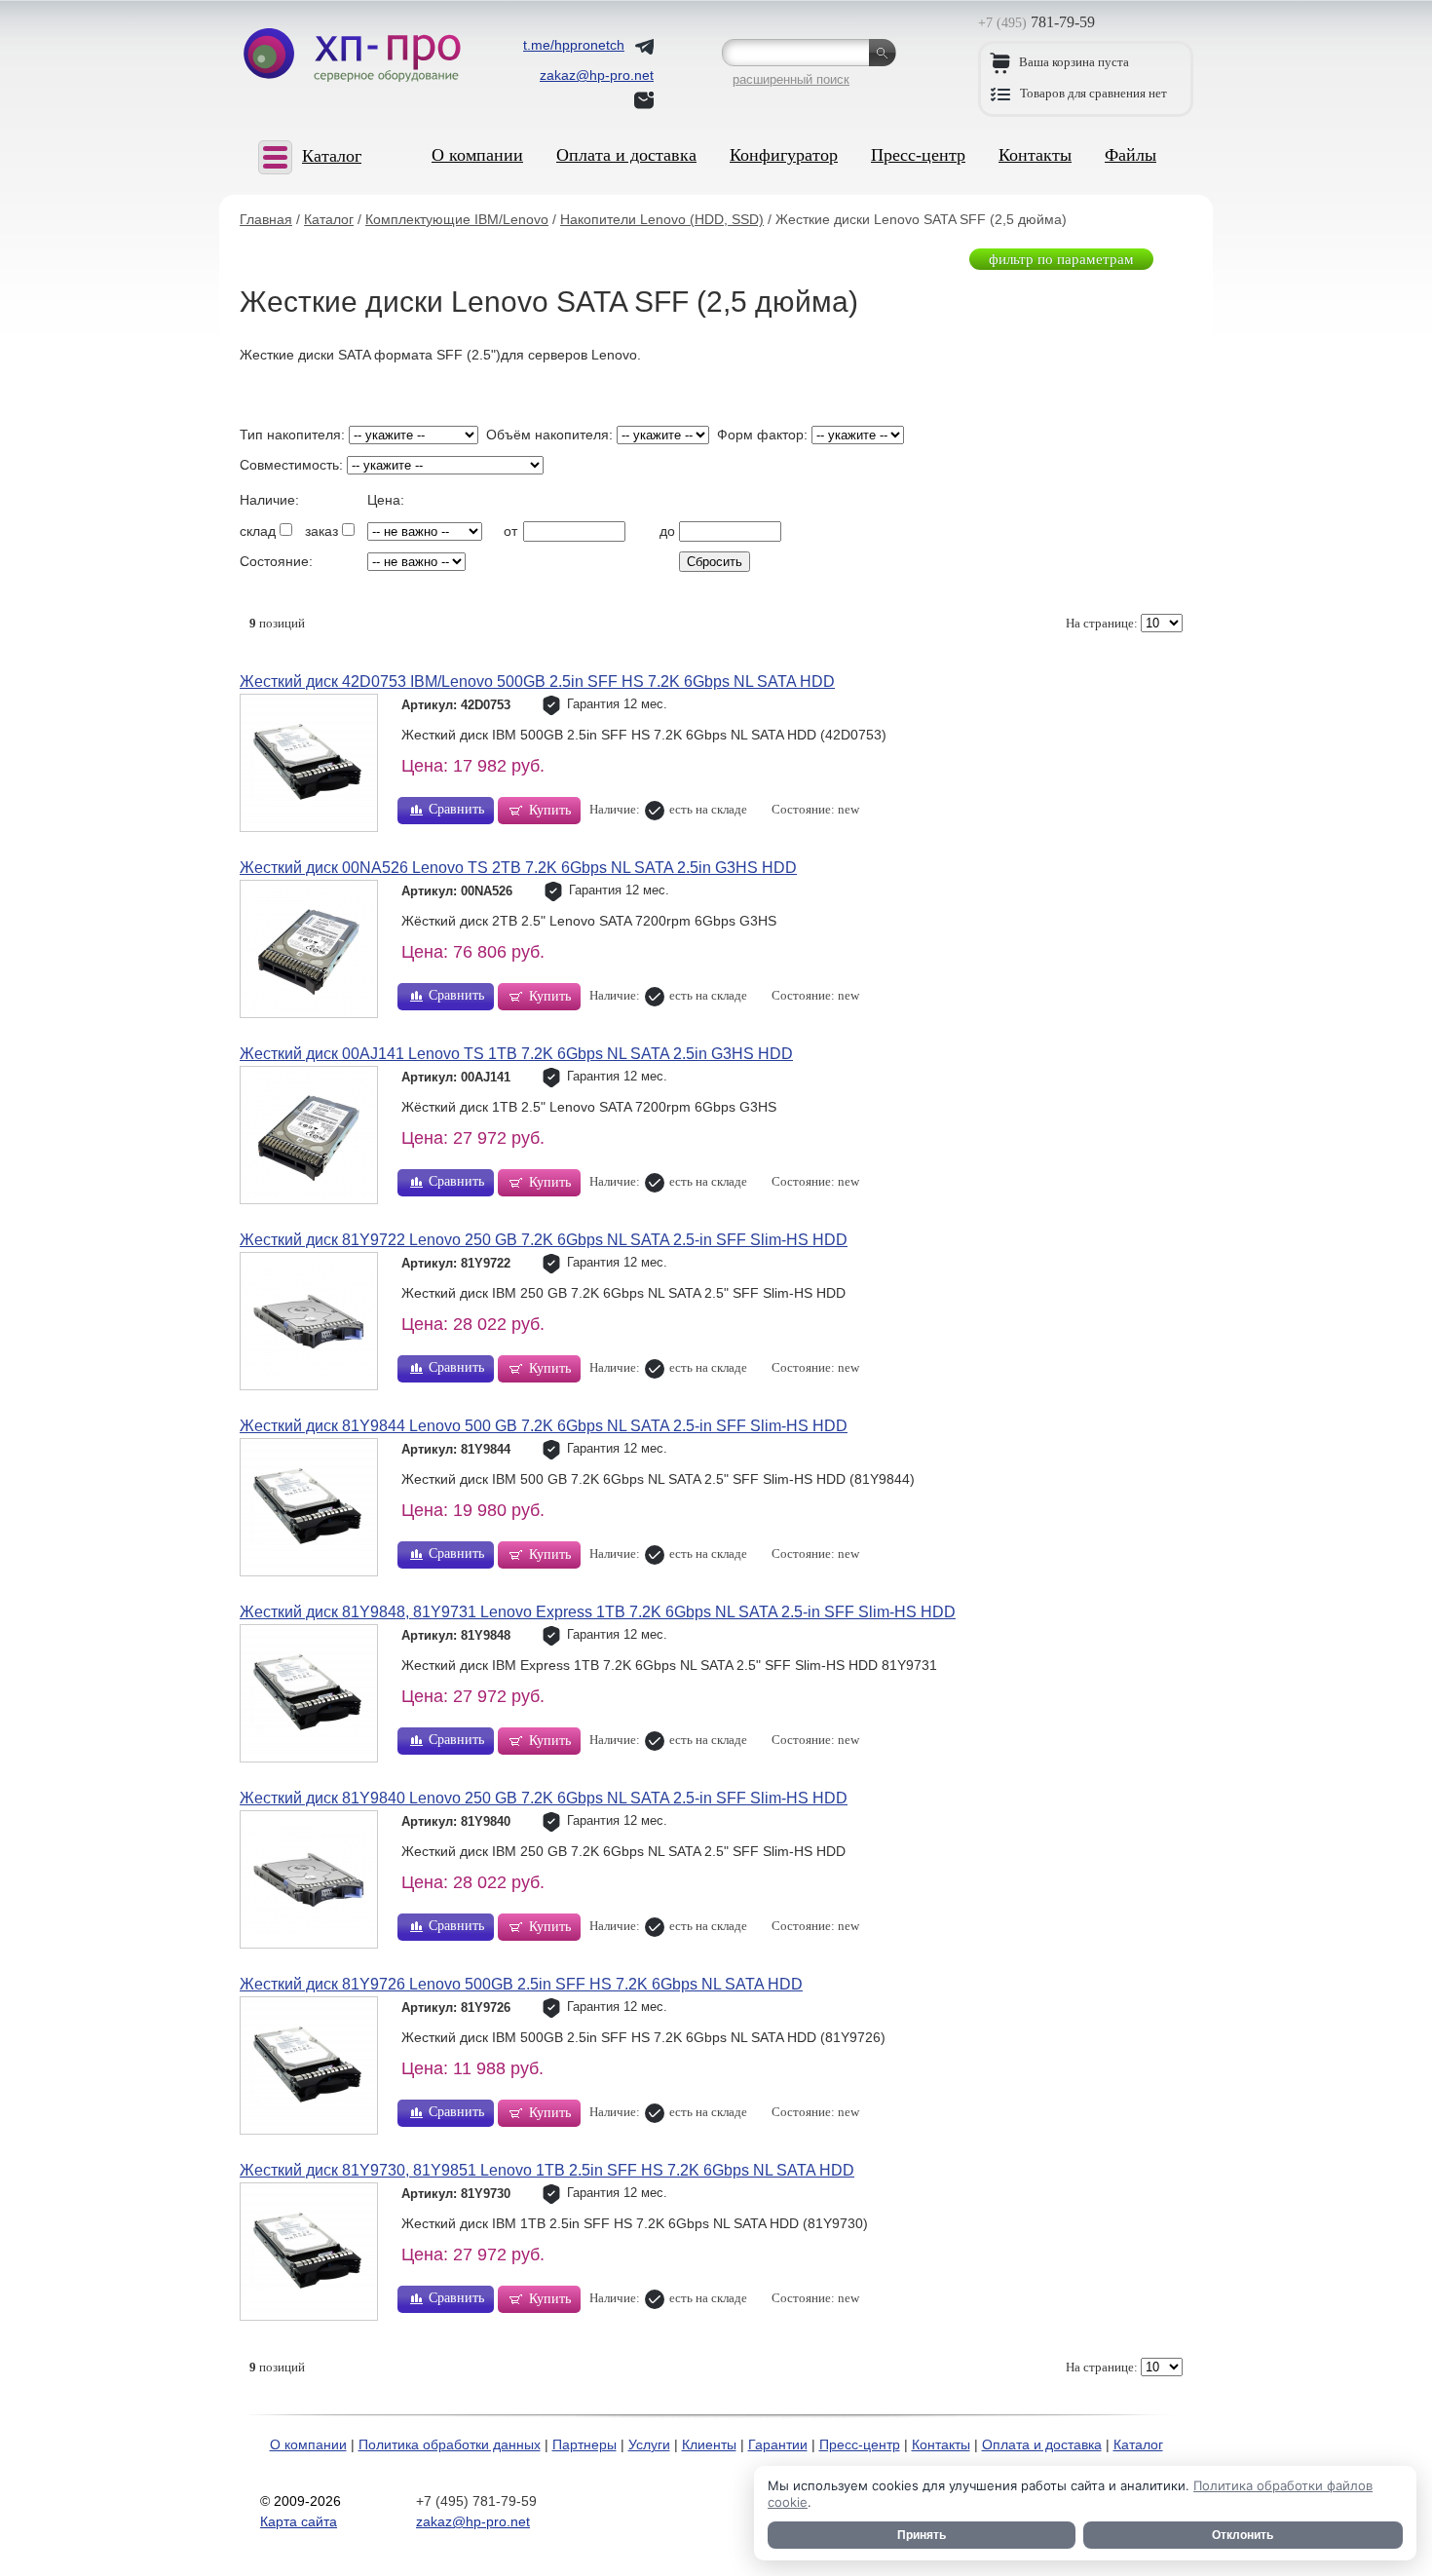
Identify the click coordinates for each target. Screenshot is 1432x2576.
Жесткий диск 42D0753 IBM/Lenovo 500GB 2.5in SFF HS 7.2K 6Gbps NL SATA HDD (537, 682)
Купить (550, 810)
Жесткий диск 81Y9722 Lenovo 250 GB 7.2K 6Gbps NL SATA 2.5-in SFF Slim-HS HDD (544, 1240)
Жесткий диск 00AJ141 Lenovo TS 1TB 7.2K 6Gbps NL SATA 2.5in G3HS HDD (516, 1054)
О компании (477, 155)
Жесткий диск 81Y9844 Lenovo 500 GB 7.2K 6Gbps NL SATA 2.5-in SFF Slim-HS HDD (544, 1426)
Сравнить (456, 809)
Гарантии (778, 2444)
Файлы (1131, 155)
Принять (922, 2535)
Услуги (649, 2444)
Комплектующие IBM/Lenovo (457, 219)
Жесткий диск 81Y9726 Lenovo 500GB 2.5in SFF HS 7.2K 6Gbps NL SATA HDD (521, 1984)
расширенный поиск (791, 79)
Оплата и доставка (626, 155)
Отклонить (1243, 2535)
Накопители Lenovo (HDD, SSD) (662, 219)
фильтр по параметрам (1061, 259)
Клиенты (709, 2444)
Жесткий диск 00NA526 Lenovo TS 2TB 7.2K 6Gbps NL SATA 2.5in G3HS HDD (518, 868)
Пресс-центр (918, 155)
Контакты (1035, 155)
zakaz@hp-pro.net (473, 2521)
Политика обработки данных (450, 2444)
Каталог (329, 219)
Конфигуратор (784, 155)
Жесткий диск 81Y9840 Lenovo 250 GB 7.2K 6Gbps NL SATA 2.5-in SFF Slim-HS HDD (544, 1798)
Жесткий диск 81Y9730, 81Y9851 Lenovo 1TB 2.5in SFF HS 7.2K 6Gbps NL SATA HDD (547, 2170)
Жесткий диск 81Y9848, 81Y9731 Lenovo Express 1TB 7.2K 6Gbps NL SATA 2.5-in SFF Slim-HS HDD (598, 1612)
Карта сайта (299, 2521)
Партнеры (584, 2444)
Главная (266, 219)
